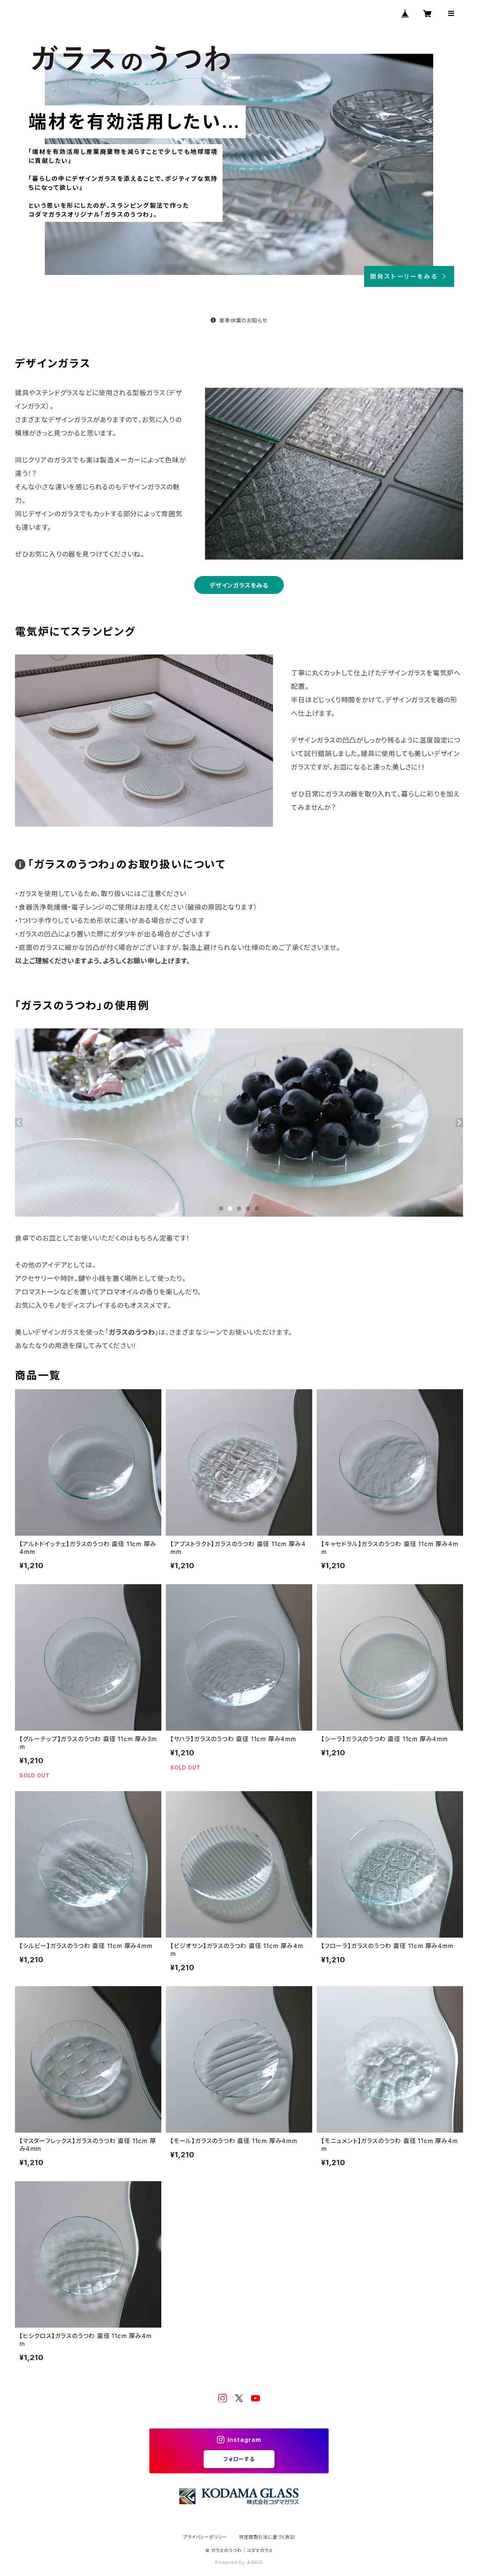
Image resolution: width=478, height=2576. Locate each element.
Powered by (231, 2562)
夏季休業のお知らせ (243, 320)
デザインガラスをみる (239, 585)
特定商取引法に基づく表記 (267, 2537)
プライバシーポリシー (205, 2537)
